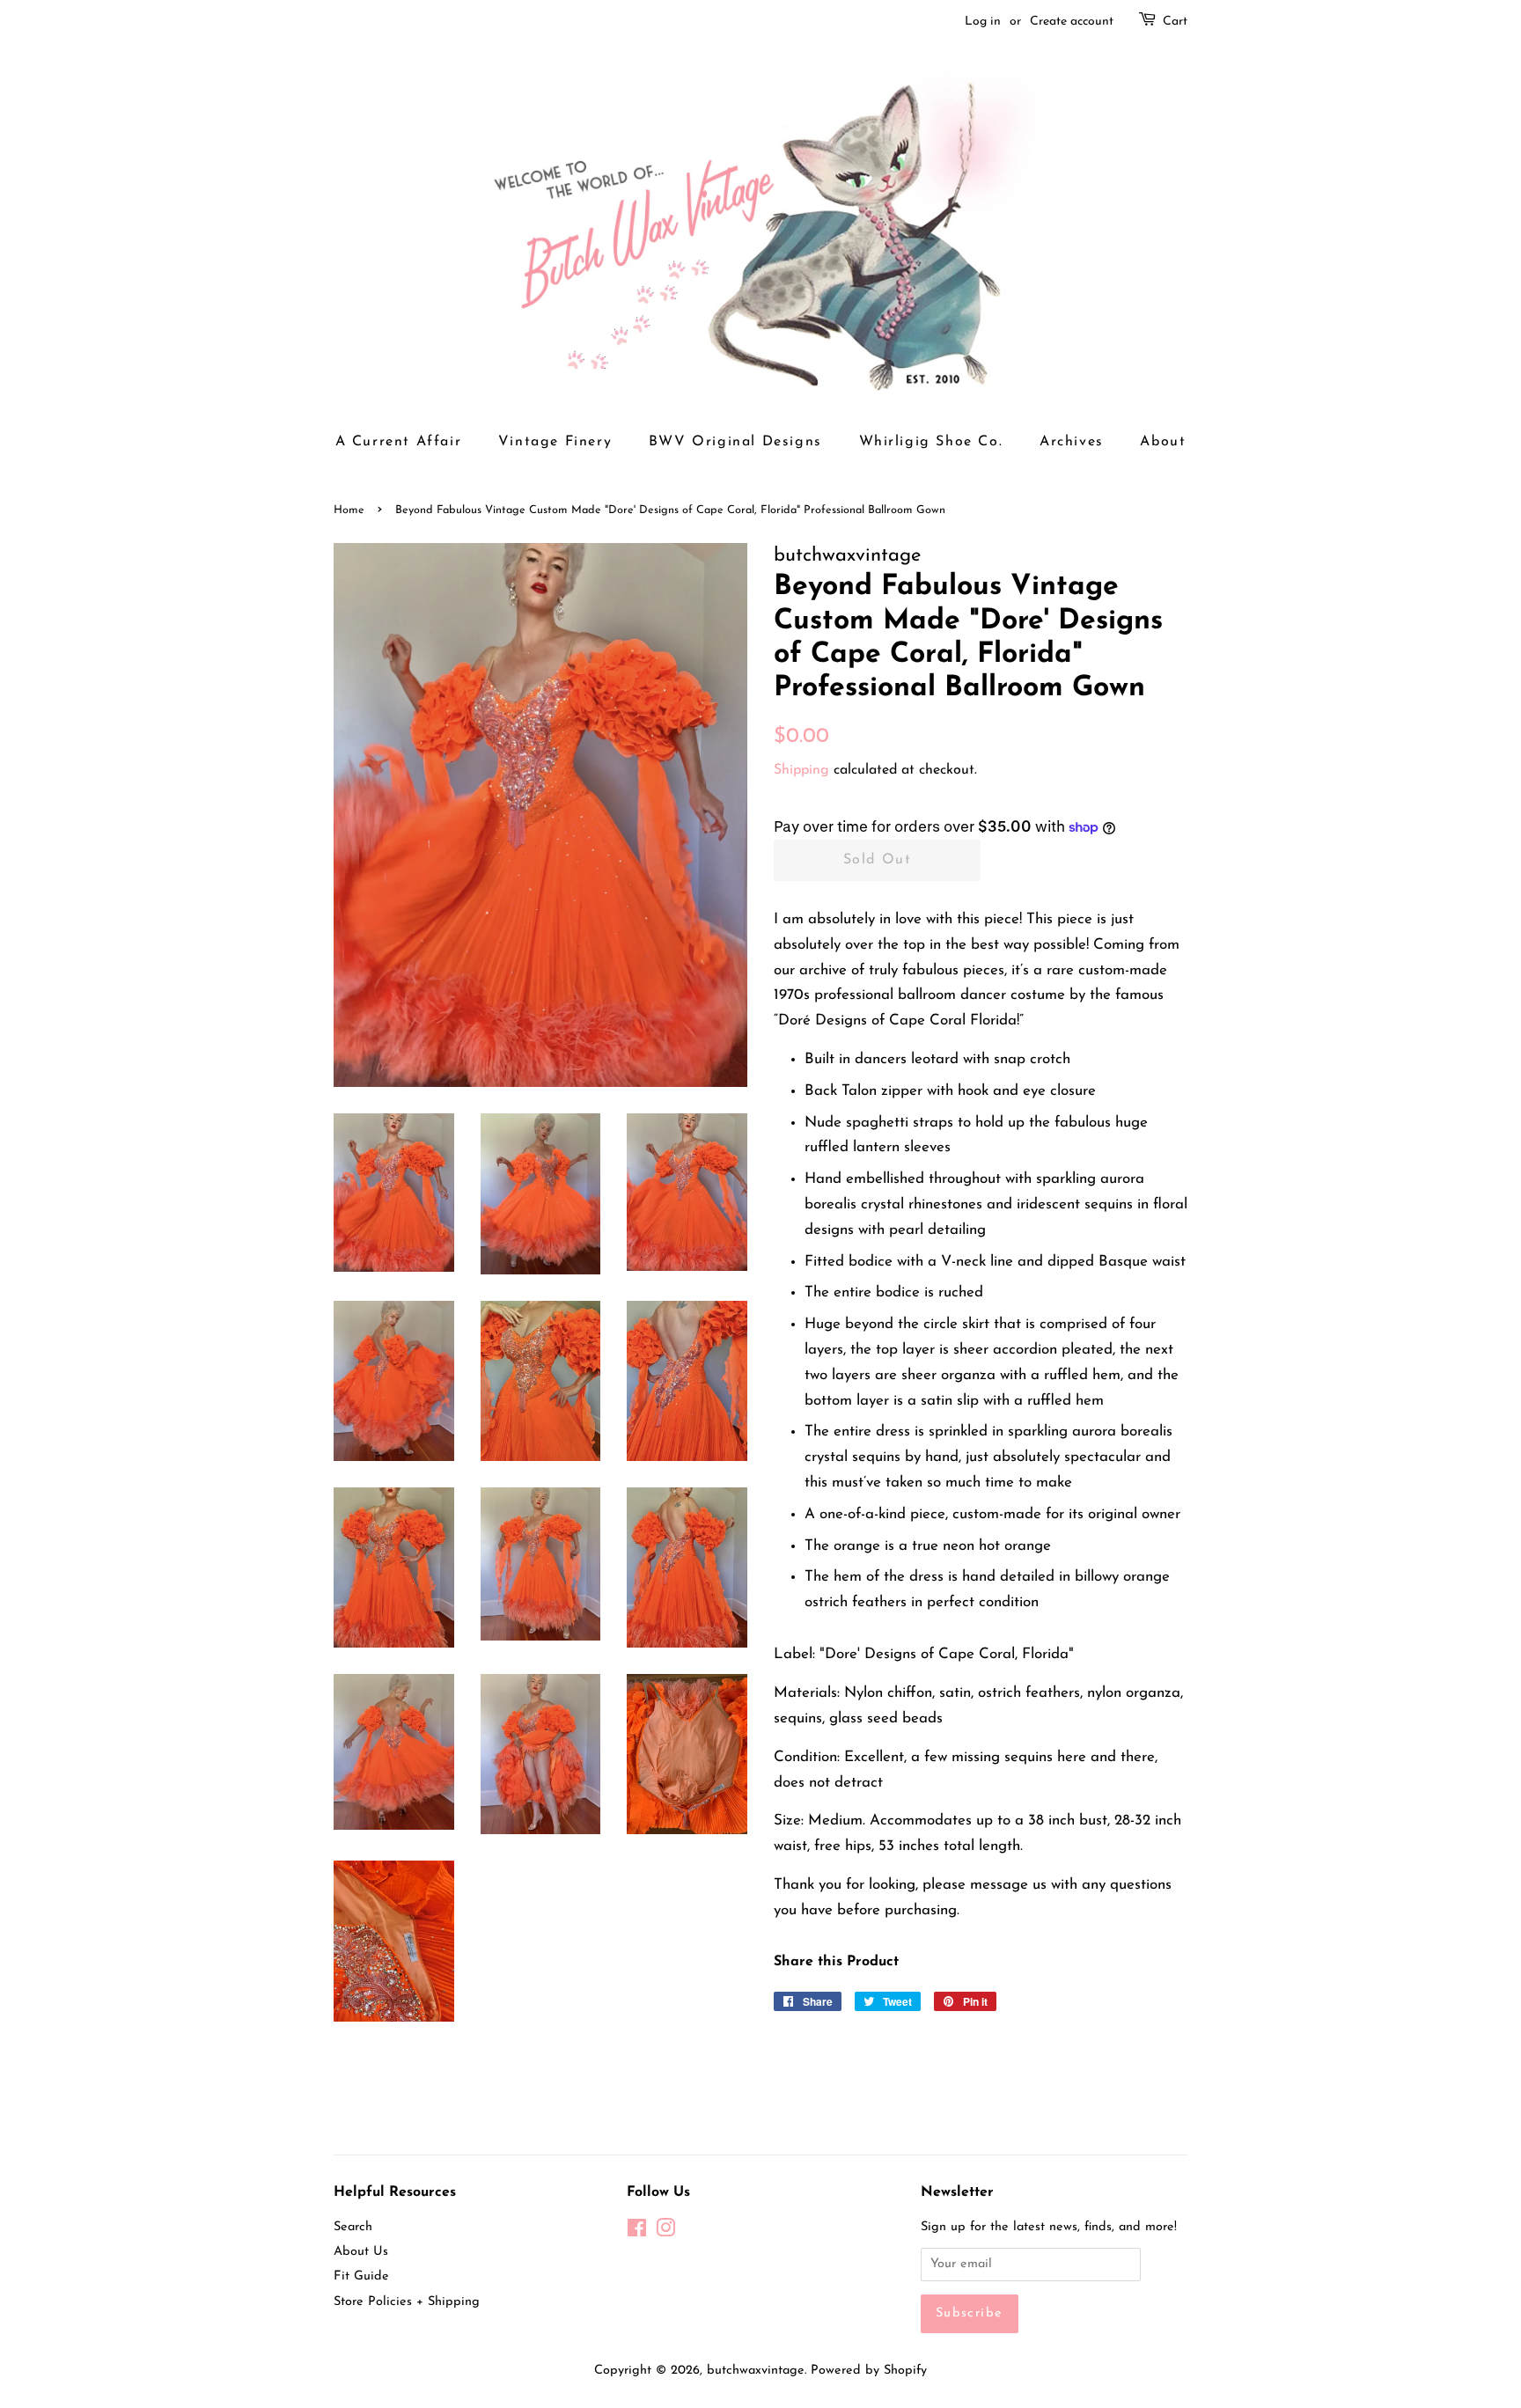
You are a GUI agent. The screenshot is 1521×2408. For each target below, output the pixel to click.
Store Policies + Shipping (407, 2302)
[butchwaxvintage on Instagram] (665, 2232)
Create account (1072, 22)
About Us (361, 2252)
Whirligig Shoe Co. (931, 442)
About (1163, 442)
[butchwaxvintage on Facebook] (637, 2232)
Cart (1175, 22)
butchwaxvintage (756, 2371)
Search (353, 2227)
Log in (983, 22)
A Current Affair (399, 442)
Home (349, 510)
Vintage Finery (555, 442)
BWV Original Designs (735, 442)
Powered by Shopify (869, 2371)
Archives (1072, 442)
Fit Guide (361, 2276)
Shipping (801, 770)
